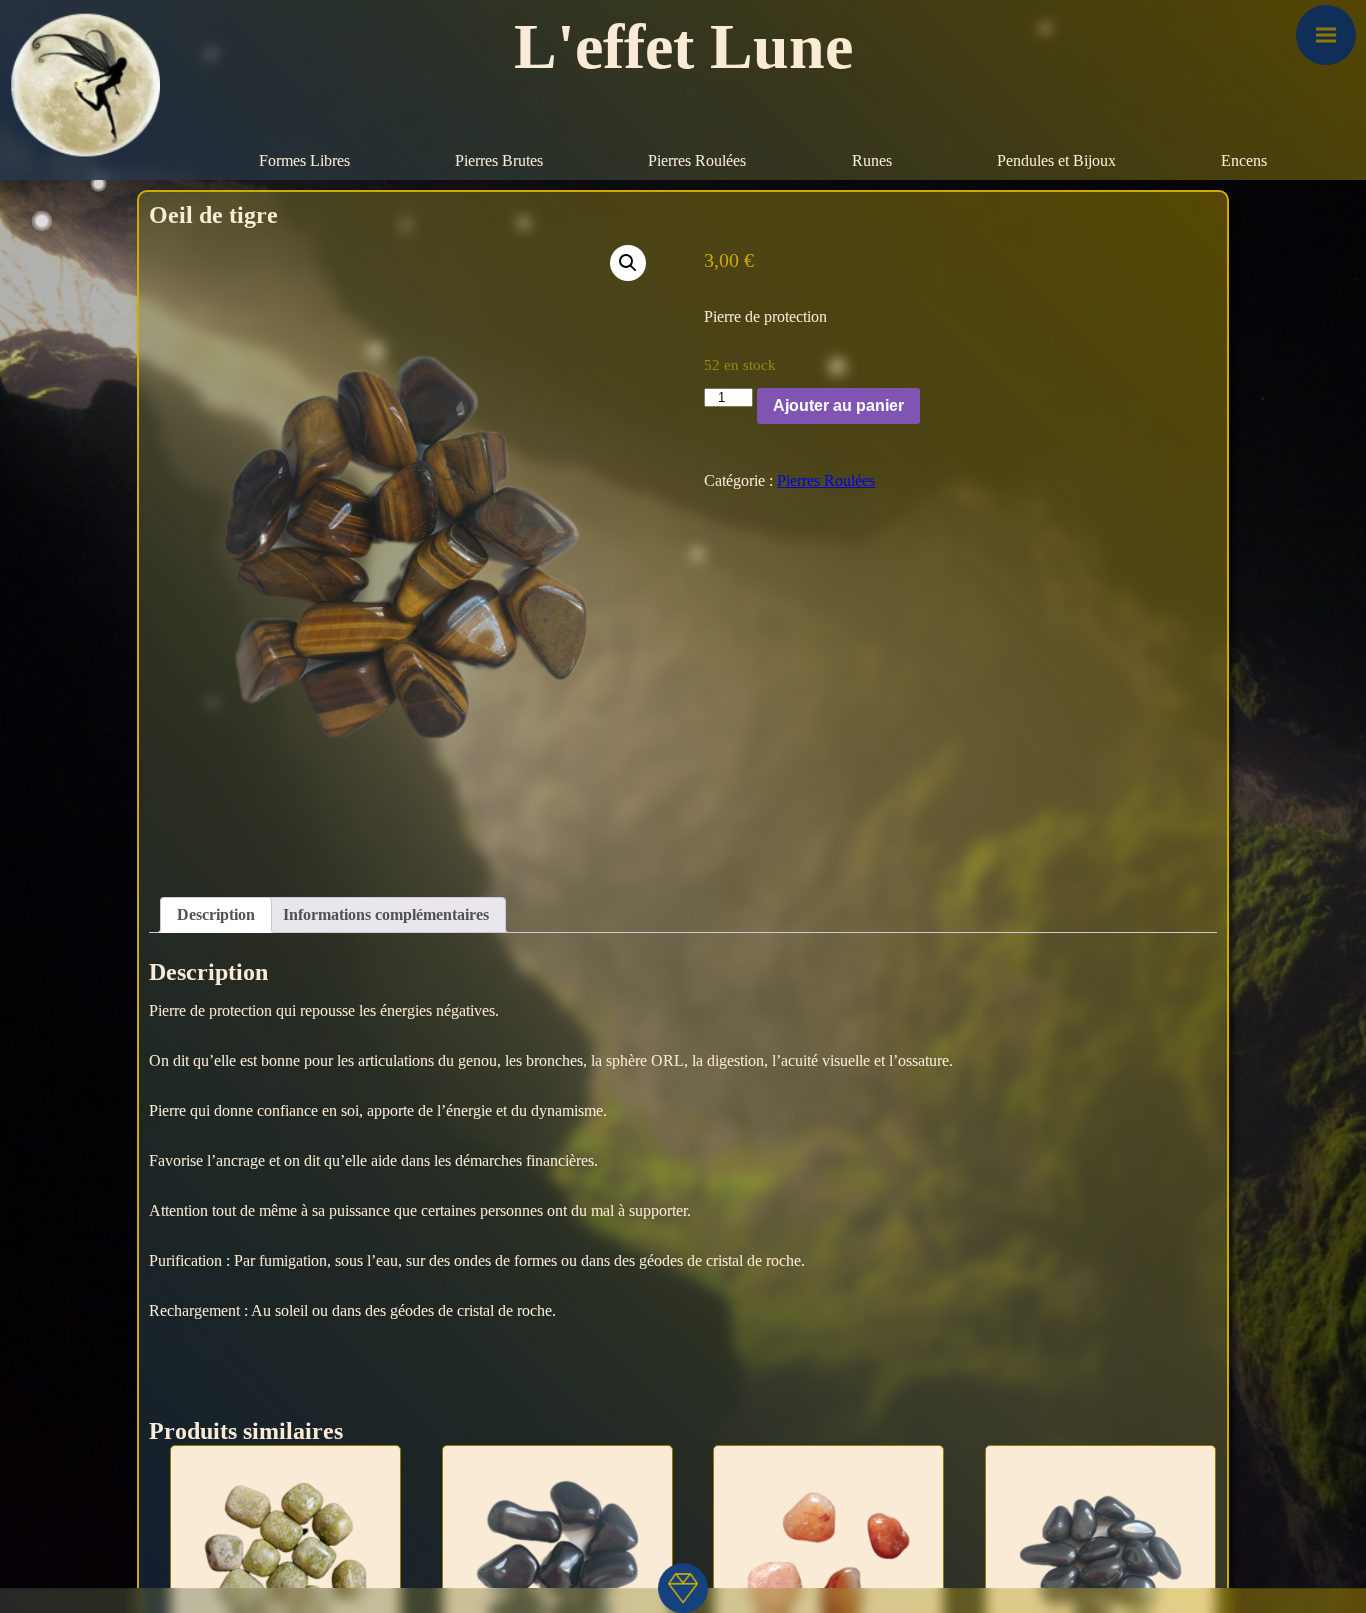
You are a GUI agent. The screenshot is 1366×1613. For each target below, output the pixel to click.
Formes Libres (304, 160)
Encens (1244, 160)
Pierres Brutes (499, 160)
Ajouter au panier (838, 405)
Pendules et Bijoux (1056, 160)
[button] (628, 263)
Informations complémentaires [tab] (386, 914)
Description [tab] (216, 914)
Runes (872, 160)
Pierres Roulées (697, 160)
